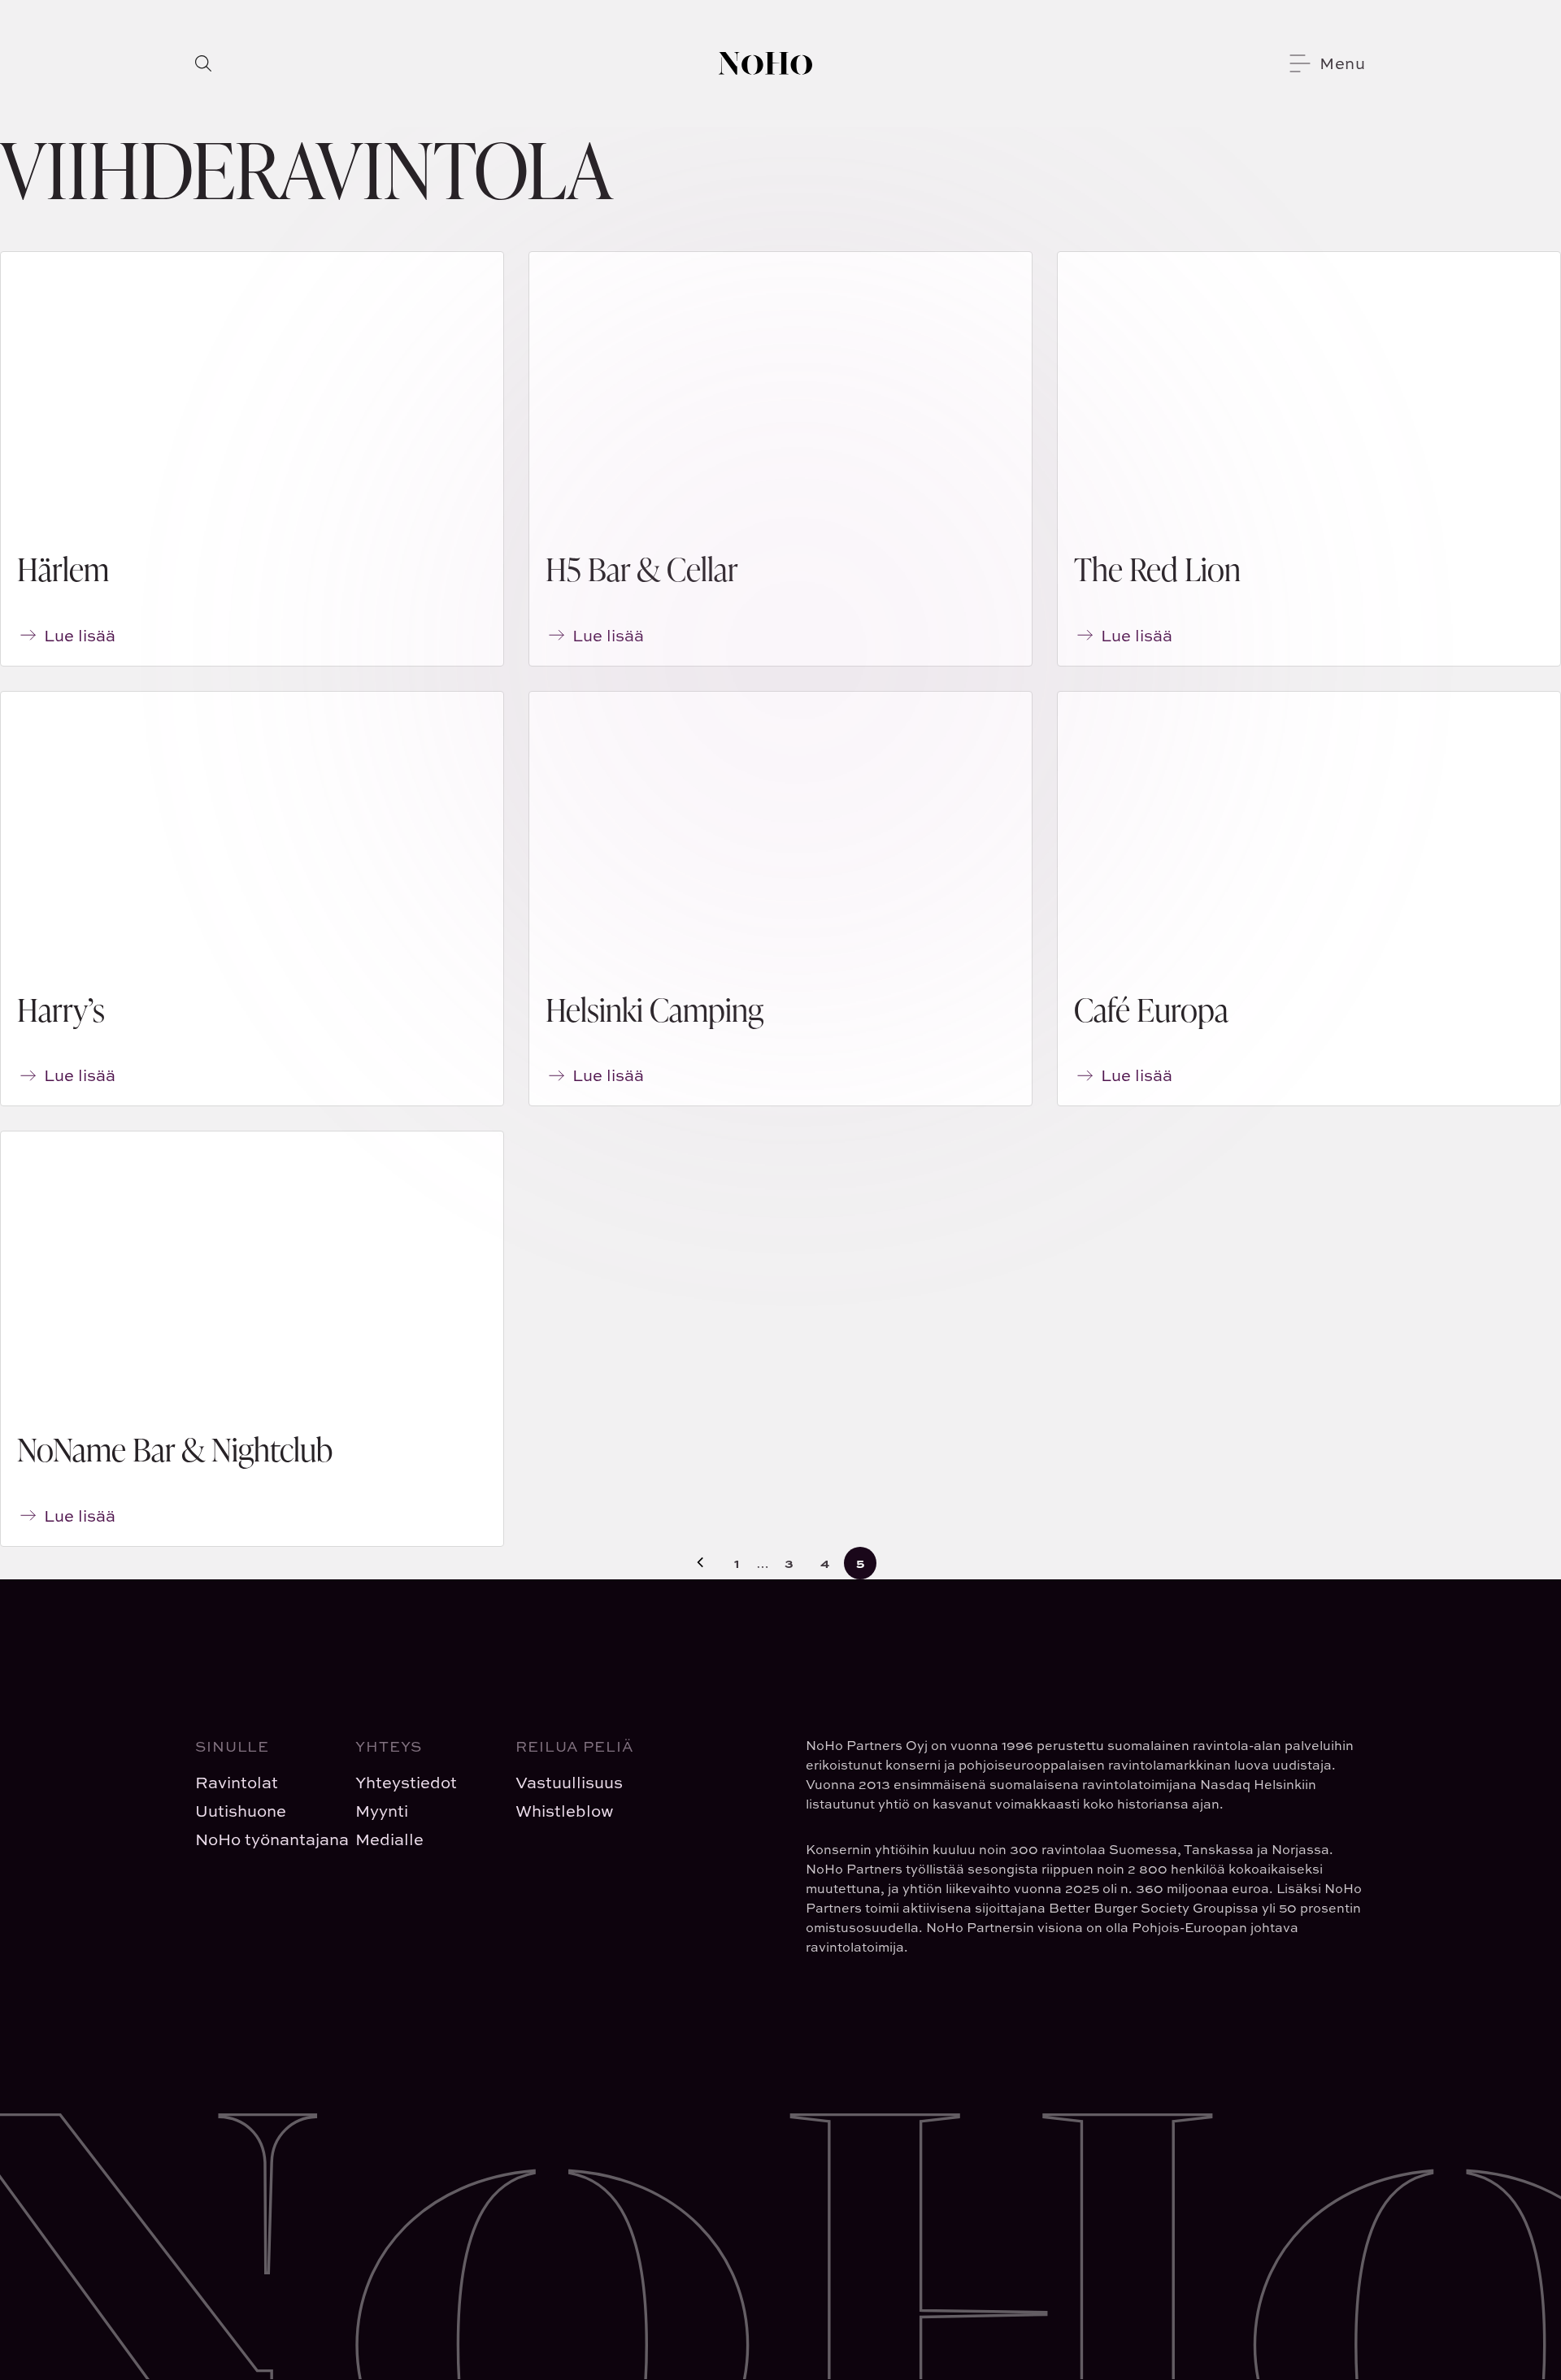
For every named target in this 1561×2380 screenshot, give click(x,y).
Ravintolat (237, 1782)
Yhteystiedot (406, 1782)
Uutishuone (241, 1811)
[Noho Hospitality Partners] (765, 63)
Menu (1343, 63)
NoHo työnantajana (262, 1839)
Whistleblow (565, 1811)
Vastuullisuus (569, 1782)
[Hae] (203, 63)
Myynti (382, 1811)
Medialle (389, 1839)
